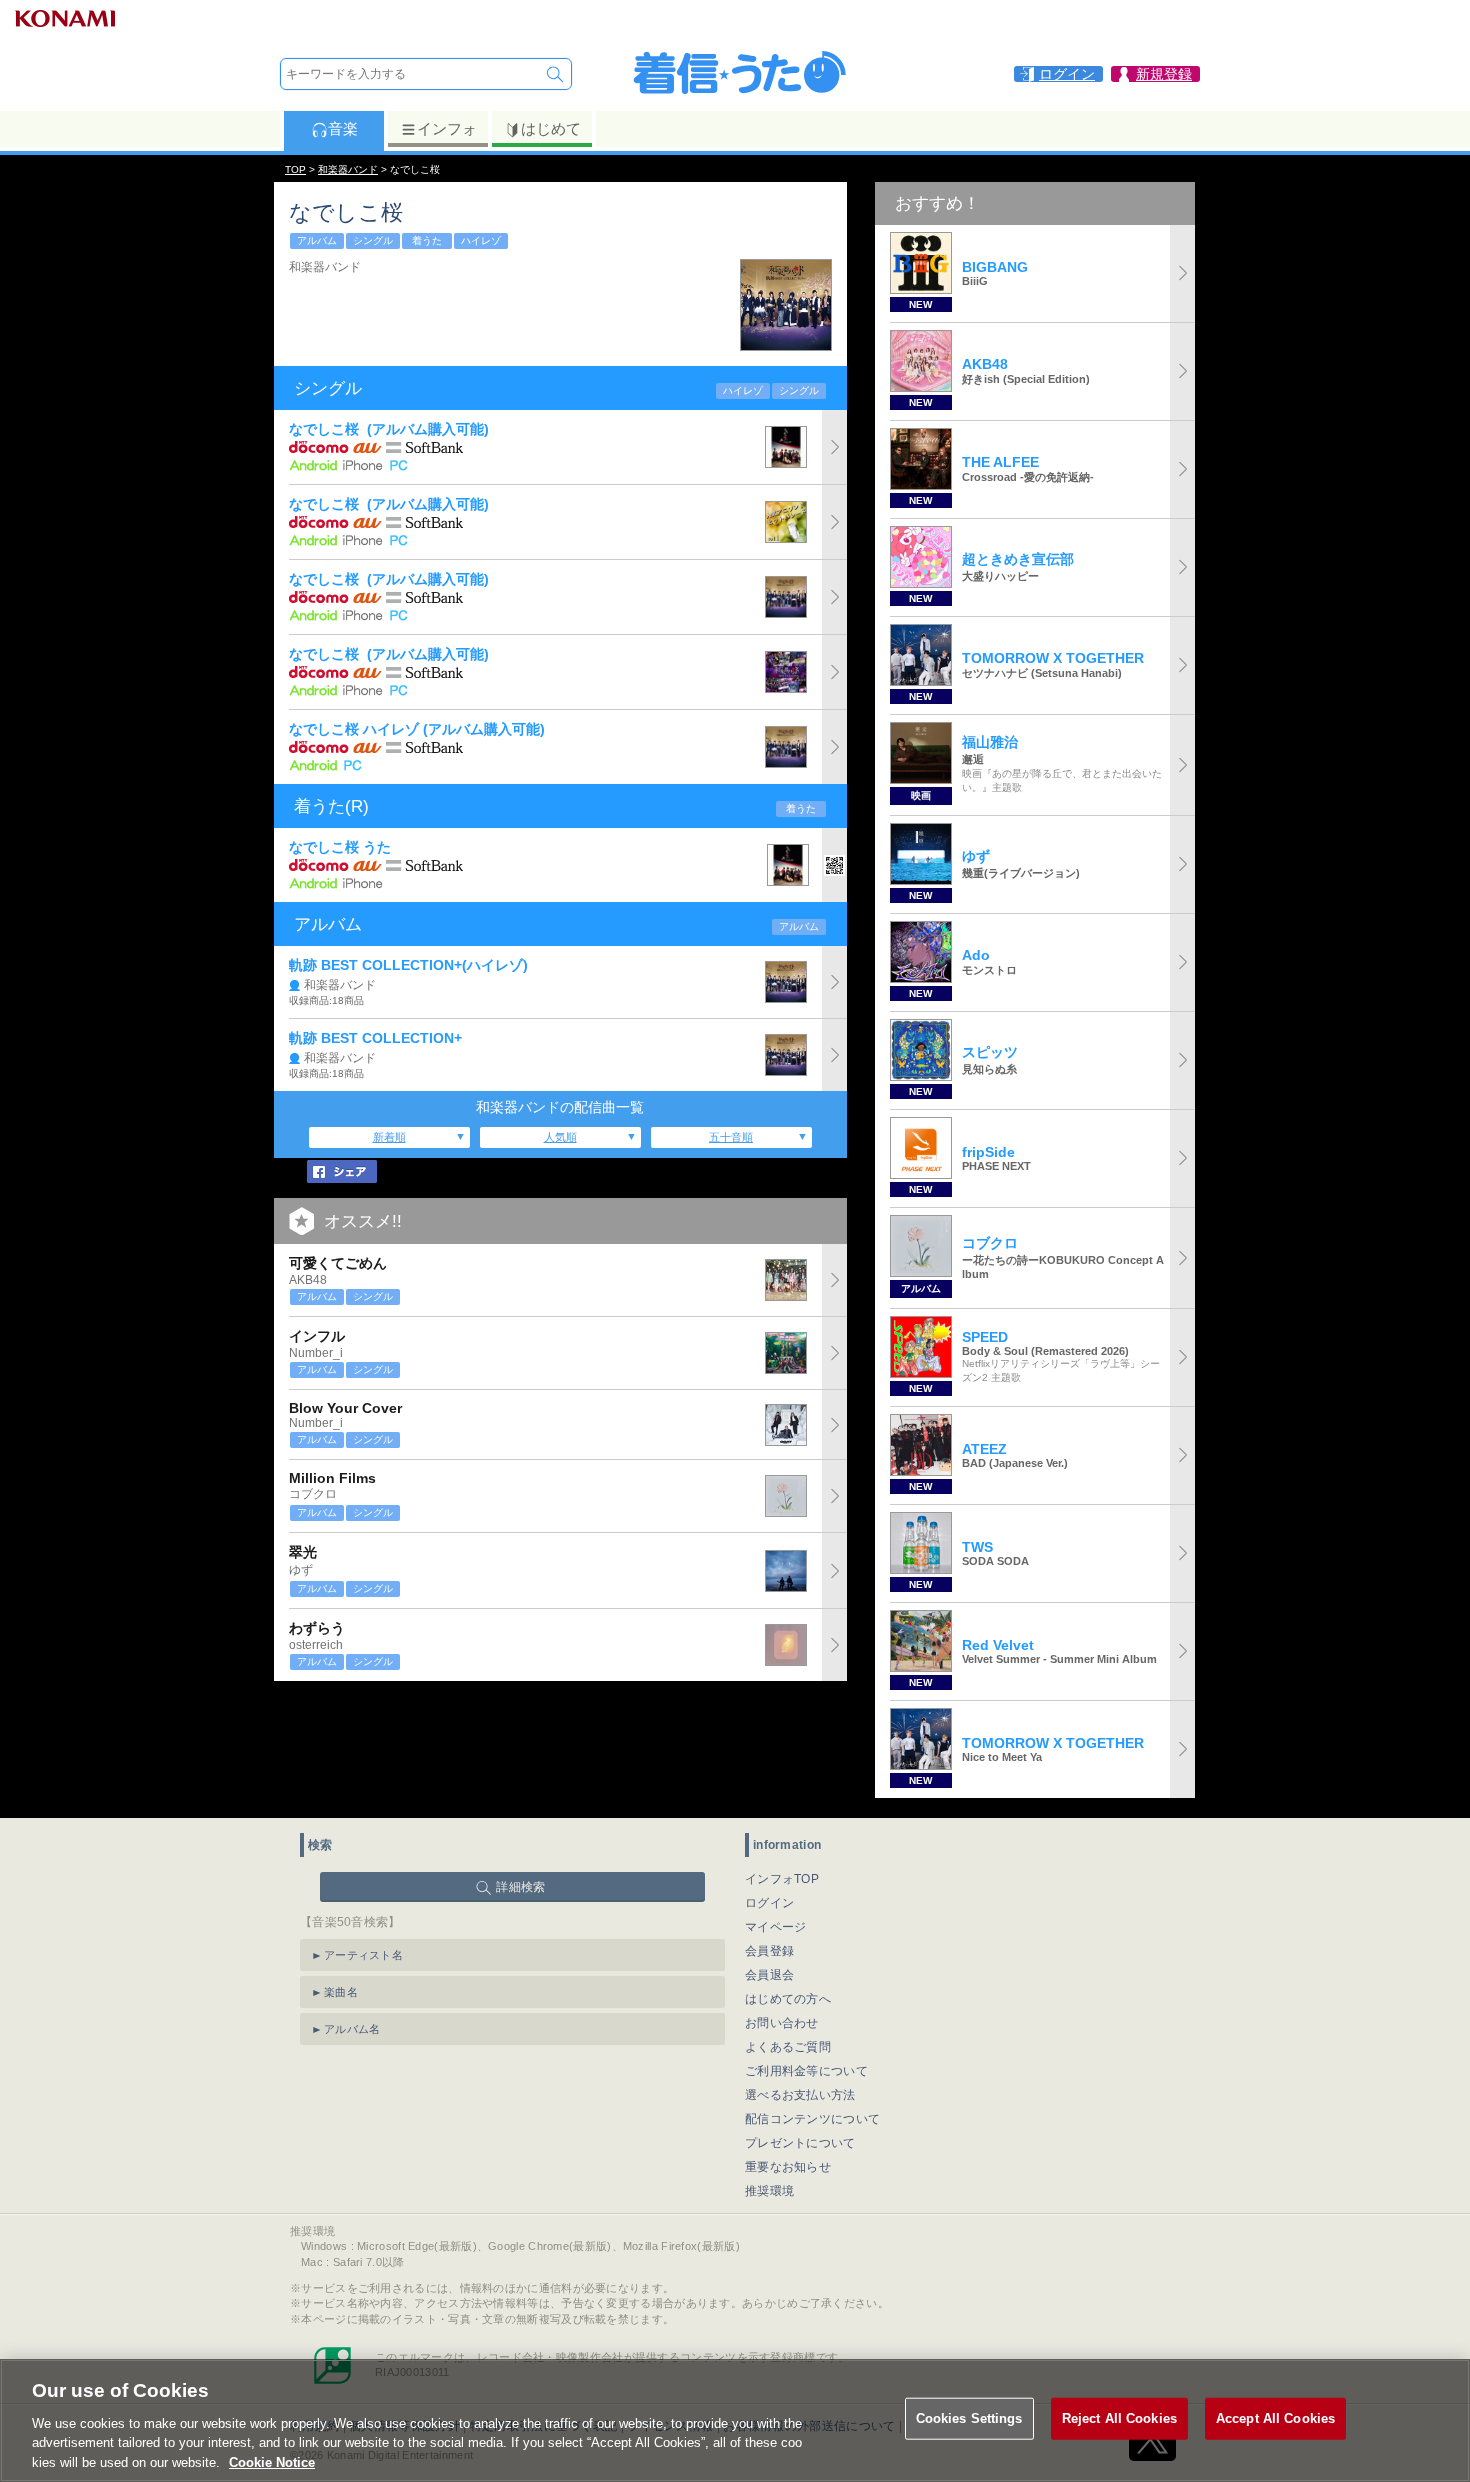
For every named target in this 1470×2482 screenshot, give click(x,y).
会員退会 (769, 1975)
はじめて (551, 128)
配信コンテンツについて (812, 2119)
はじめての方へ (788, 1999)
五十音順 (731, 1137)
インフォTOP (782, 1879)
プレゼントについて (800, 2143)
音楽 (343, 128)
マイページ (776, 1927)
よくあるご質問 (788, 2047)
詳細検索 (520, 1887)
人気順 (560, 1137)
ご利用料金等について (806, 2071)
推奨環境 (769, 2191)
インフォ (447, 128)
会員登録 (769, 1951)
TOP (295, 169)
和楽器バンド (348, 169)
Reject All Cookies (1119, 2418)
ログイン (769, 1903)
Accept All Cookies (1275, 2418)
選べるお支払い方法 (800, 2095)
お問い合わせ (782, 2023)
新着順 (389, 1137)
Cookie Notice (272, 2461)
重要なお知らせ (788, 2167)
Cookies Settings (969, 2418)
